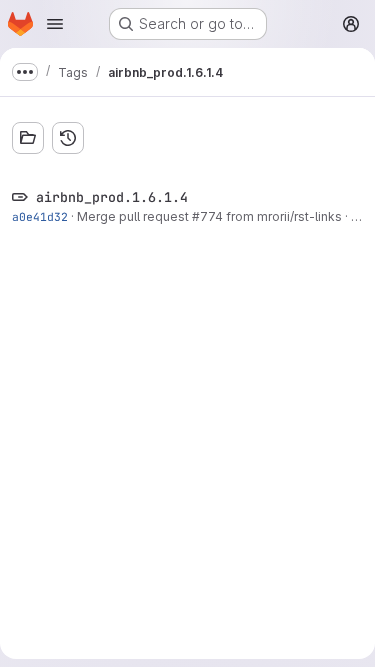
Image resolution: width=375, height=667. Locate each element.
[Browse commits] (68, 138)
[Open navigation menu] (55, 24)
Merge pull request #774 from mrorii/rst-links (209, 216)
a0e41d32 (40, 216)
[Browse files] (28, 138)
